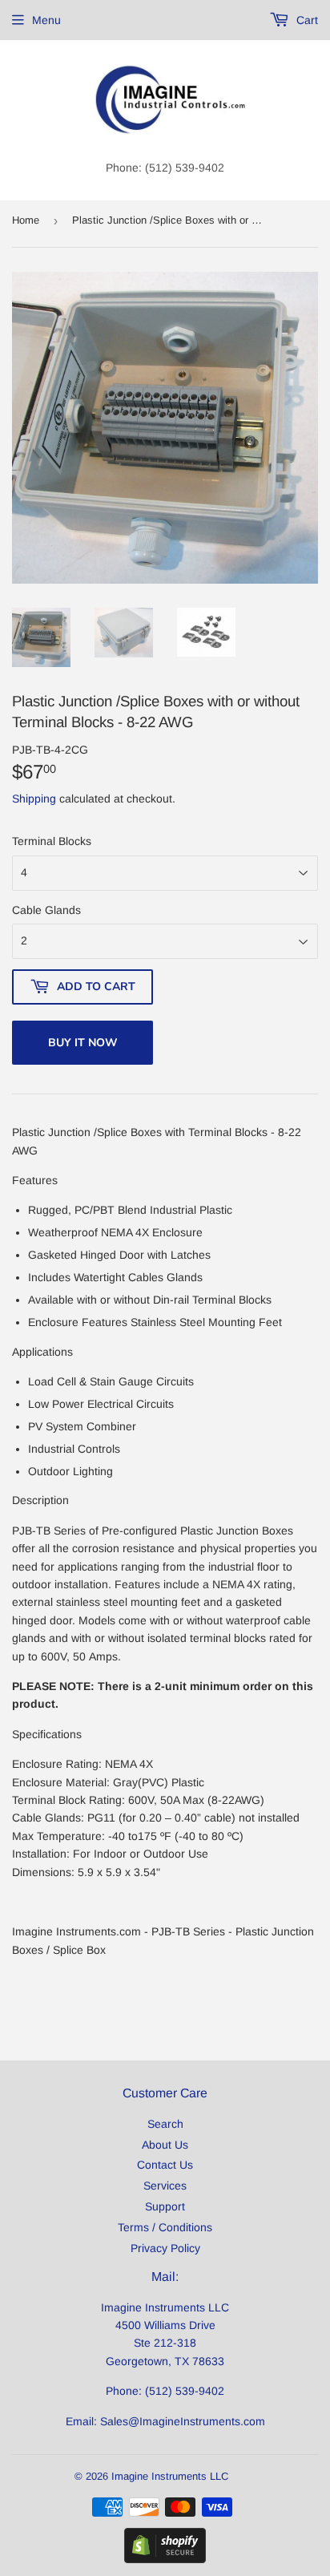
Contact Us (165, 2165)
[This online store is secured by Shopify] (165, 2559)
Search (165, 2124)
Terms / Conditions (165, 2227)
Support (165, 2206)
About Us (165, 2145)
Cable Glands (46, 910)
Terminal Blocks (52, 841)
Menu (46, 20)
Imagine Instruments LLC (170, 2476)
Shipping (34, 799)
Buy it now (83, 1043)
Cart (306, 20)
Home (26, 220)
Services (165, 2186)
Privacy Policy (165, 2248)
